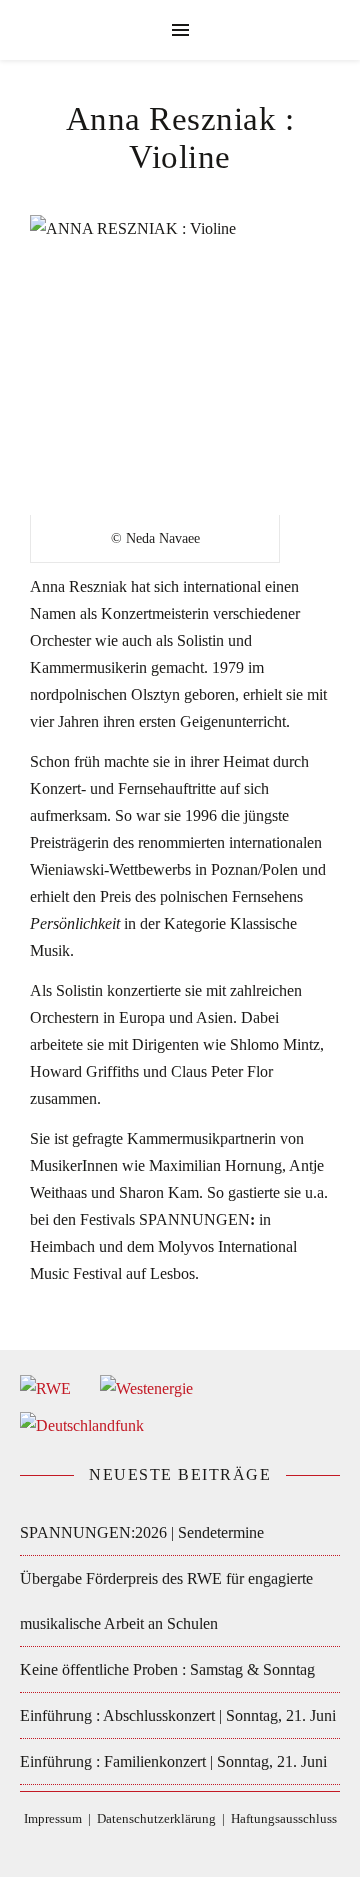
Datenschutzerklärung (156, 1818)
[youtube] (225, 1848)
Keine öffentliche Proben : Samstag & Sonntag (167, 1669)
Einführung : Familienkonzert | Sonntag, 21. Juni (173, 1761)
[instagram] (196, 1848)
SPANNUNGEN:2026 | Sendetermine (142, 1532)
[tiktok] (166, 1848)
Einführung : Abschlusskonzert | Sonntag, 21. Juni (178, 1715)
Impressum (53, 1818)
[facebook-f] (136, 1848)
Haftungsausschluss (284, 1818)
